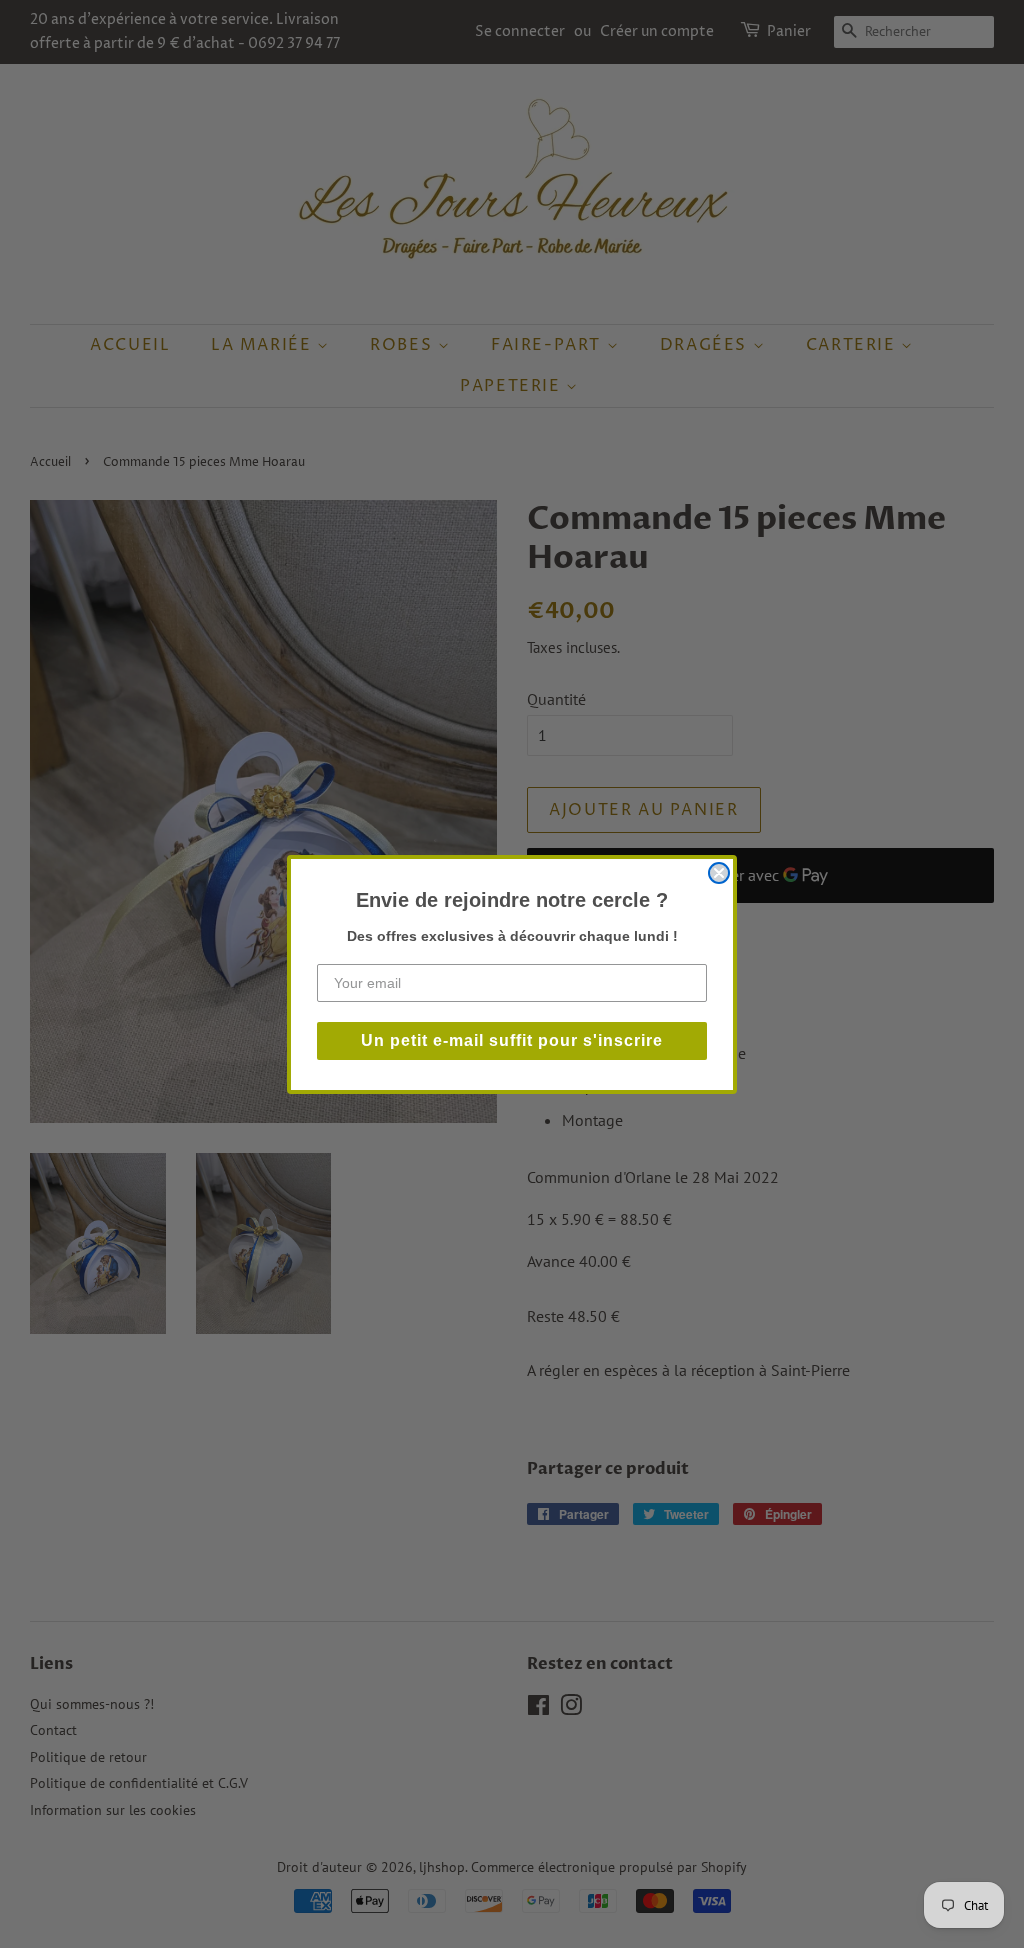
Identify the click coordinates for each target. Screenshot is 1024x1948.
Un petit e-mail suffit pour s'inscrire (512, 1040)
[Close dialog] (719, 873)
